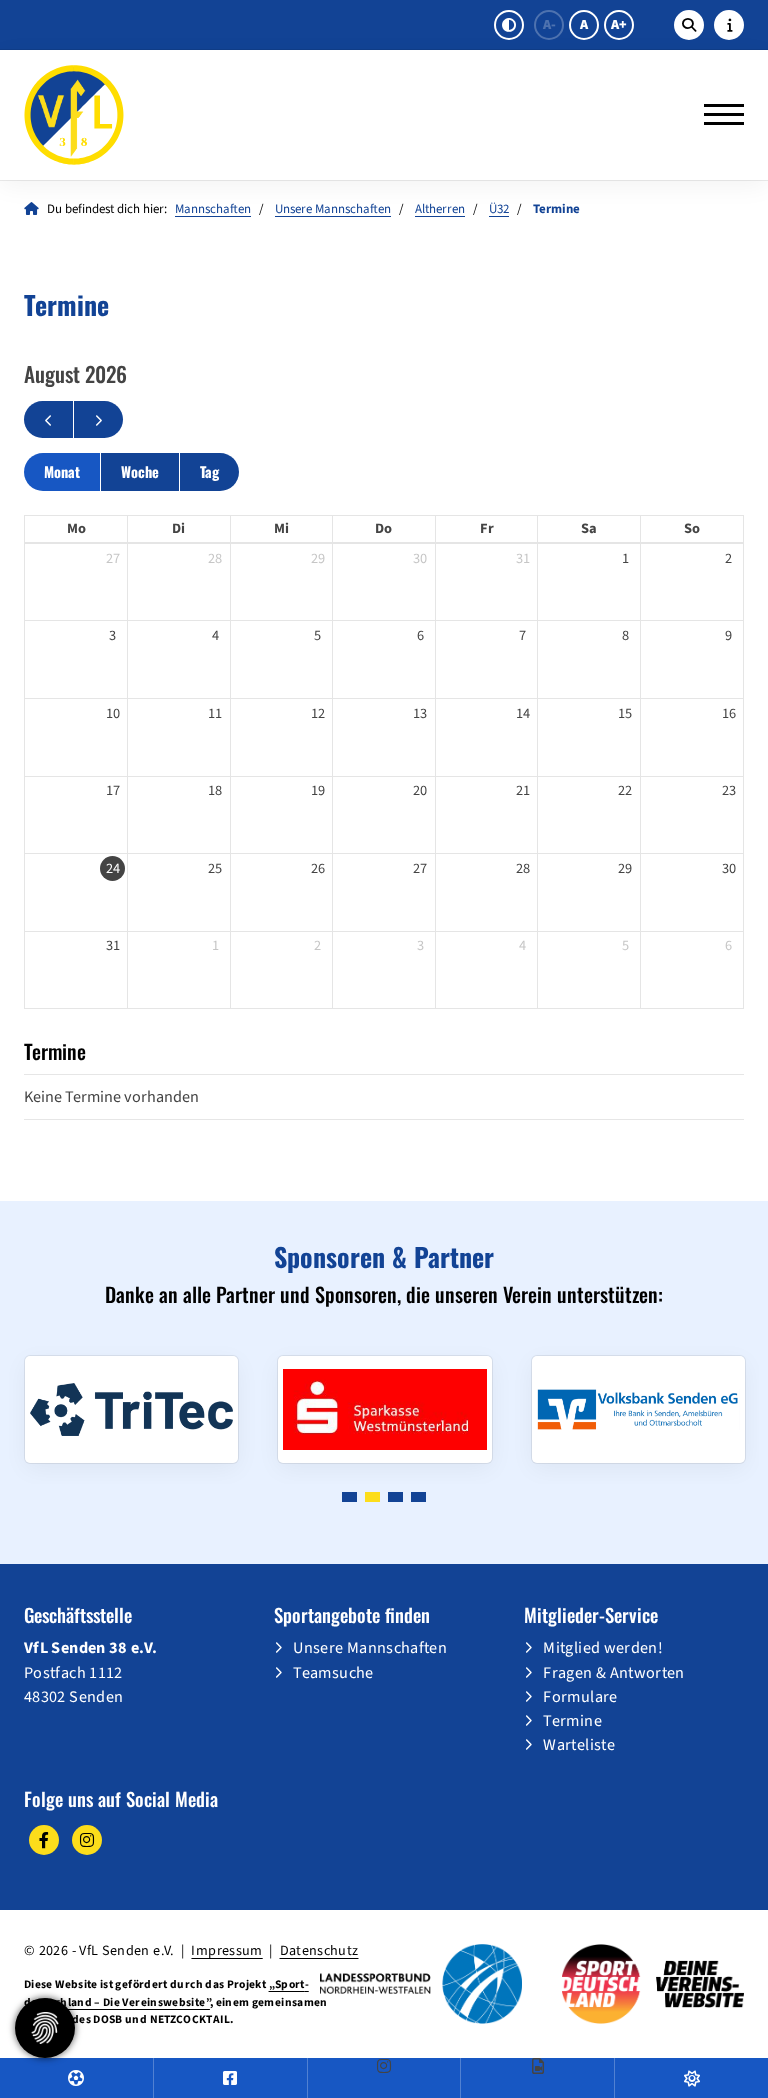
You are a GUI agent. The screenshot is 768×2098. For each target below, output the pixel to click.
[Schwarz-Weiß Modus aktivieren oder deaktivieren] (509, 25)
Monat (62, 471)
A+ (619, 25)
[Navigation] (716, 115)
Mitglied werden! (603, 1647)
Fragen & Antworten (613, 1672)
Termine (572, 1720)
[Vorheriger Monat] (48, 420)
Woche (140, 471)
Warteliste (579, 1744)
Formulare (580, 1696)
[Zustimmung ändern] (45, 2028)
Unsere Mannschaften (333, 209)
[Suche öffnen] (689, 25)
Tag (209, 471)
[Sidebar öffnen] (729, 25)
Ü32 (499, 209)
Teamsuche (333, 1672)
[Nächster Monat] (98, 420)
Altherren (440, 209)
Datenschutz (319, 1950)
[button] (349, 1497)
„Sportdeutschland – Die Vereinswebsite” (166, 1993)
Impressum (226, 1950)
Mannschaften (213, 209)
